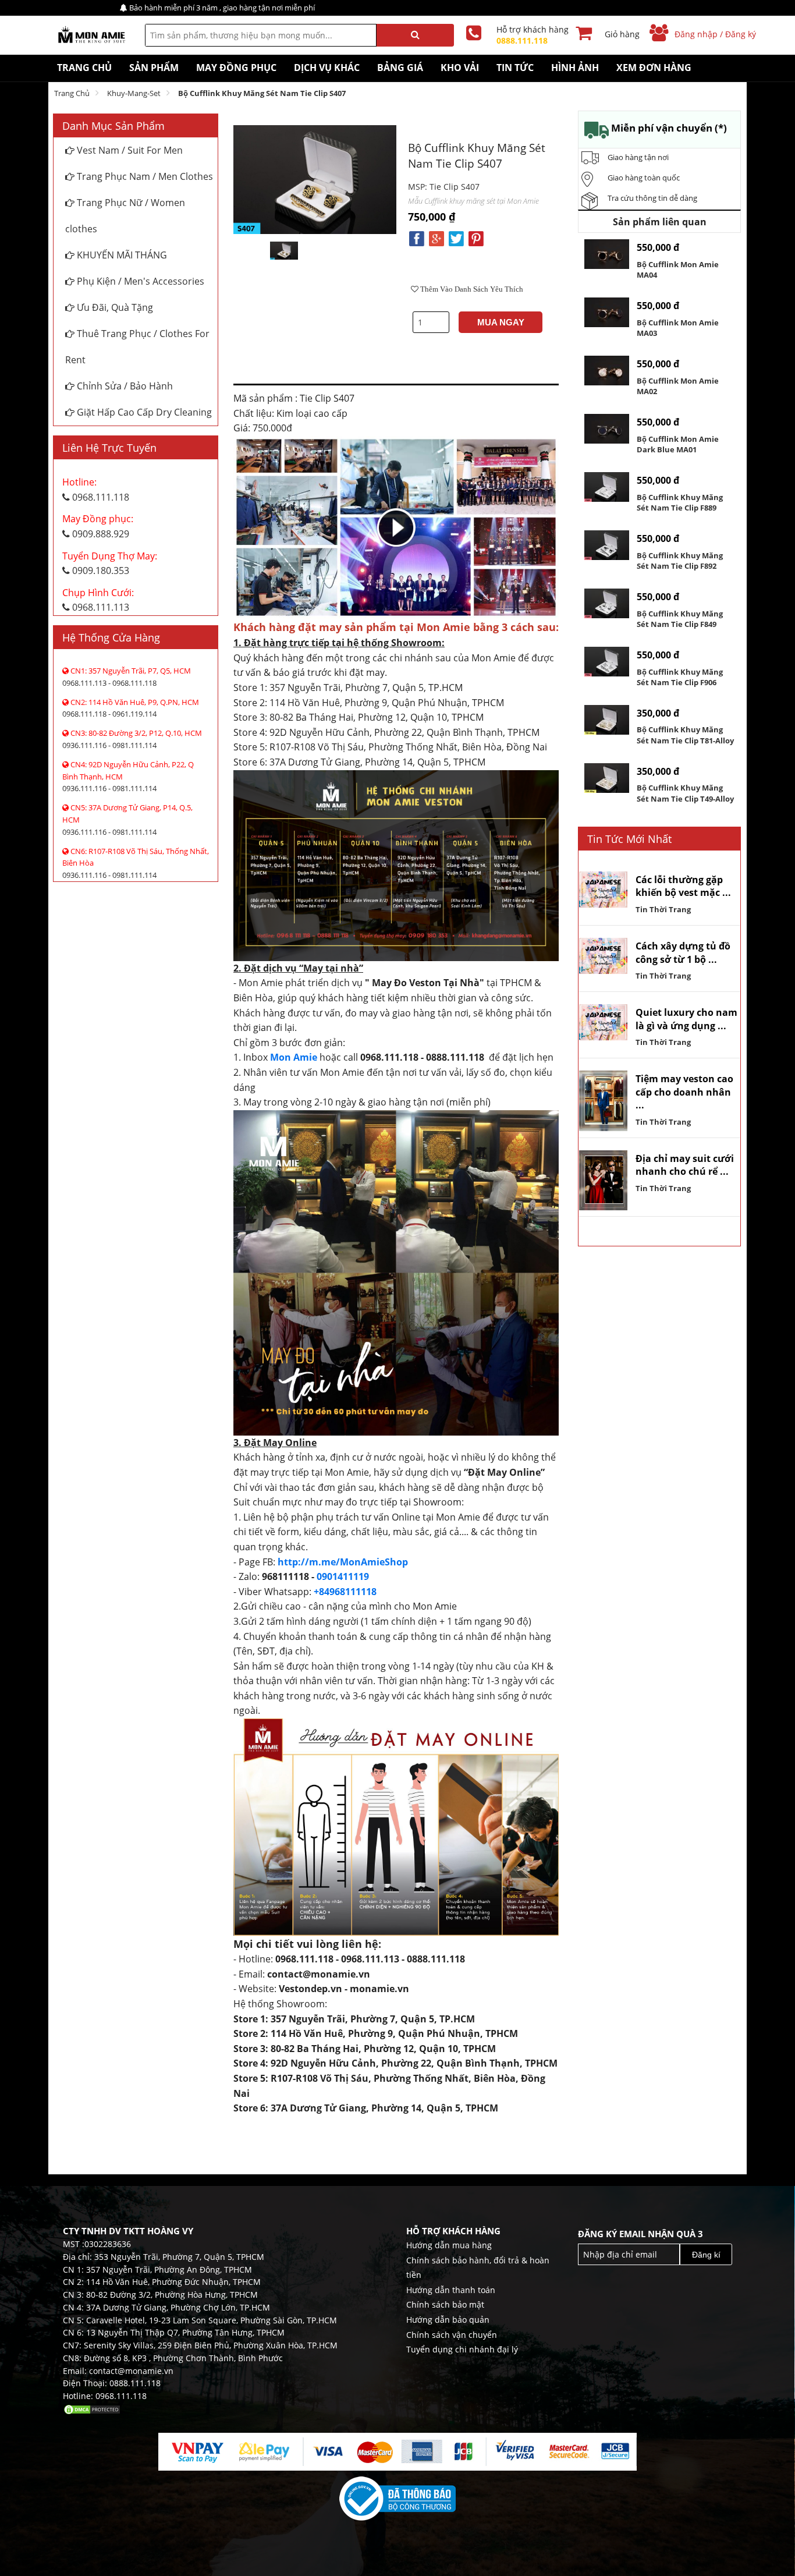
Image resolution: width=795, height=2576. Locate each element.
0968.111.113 (98, 600)
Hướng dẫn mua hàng (449, 2245)
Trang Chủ (84, 68)
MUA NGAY (501, 322)
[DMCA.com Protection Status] (92, 2409)
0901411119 (343, 1576)
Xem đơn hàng (654, 68)
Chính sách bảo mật (445, 2304)
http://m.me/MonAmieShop (343, 1562)
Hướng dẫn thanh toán (451, 2290)
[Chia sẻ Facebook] (417, 238)
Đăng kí (706, 2255)
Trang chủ (72, 93)
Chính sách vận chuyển (452, 2335)
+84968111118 (345, 1592)
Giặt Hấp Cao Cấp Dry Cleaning (143, 412)
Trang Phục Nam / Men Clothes (144, 176)
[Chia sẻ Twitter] (456, 238)
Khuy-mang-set (134, 93)
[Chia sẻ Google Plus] (436, 238)
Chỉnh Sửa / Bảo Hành (124, 386)
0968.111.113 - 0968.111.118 (127, 677)
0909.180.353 (110, 564)
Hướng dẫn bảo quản (448, 2320)
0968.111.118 (96, 490)
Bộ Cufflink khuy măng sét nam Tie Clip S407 (262, 93)
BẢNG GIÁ (400, 68)
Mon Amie (294, 1057)
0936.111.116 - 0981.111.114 (132, 739)
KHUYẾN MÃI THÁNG (121, 255)
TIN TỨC (515, 68)
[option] (284, 251)
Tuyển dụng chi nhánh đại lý (462, 2349)
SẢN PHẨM (154, 68)
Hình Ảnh (575, 68)
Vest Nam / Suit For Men (129, 150)
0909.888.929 (98, 526)
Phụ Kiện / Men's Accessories (139, 281)
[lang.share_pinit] (476, 238)
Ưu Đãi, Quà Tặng (114, 307)
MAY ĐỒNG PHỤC (236, 68)
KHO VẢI (460, 68)
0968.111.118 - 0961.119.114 (131, 708)
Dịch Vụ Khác (327, 68)
